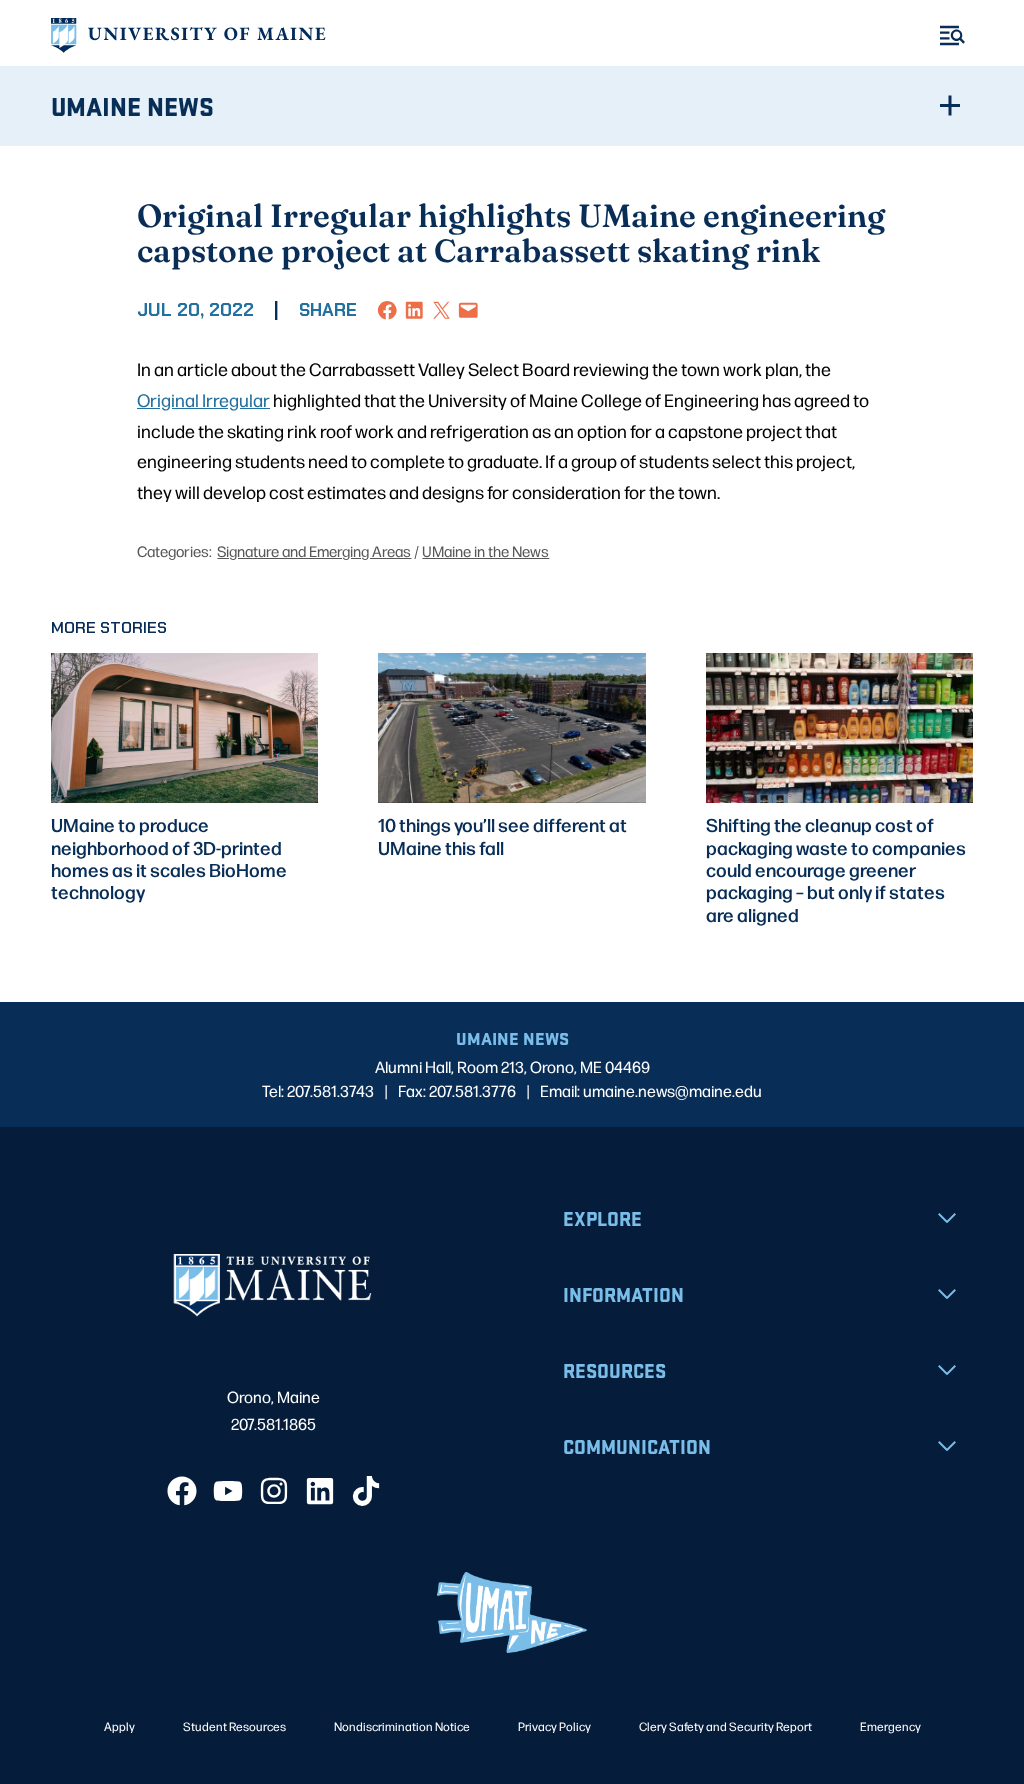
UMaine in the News (485, 550)
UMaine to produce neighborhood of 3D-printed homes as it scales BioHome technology (169, 857)
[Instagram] (274, 1491)
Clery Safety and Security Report (725, 1726)
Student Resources (234, 1726)
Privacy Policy (554, 1726)
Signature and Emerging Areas (314, 550)
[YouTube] (228, 1491)
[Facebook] (182, 1491)
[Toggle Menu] (952, 35)
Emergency (890, 1726)
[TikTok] (366, 1491)
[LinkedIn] (320, 1491)
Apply (119, 1726)
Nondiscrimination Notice (402, 1726)
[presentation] (184, 728)
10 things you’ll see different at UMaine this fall (502, 835)
